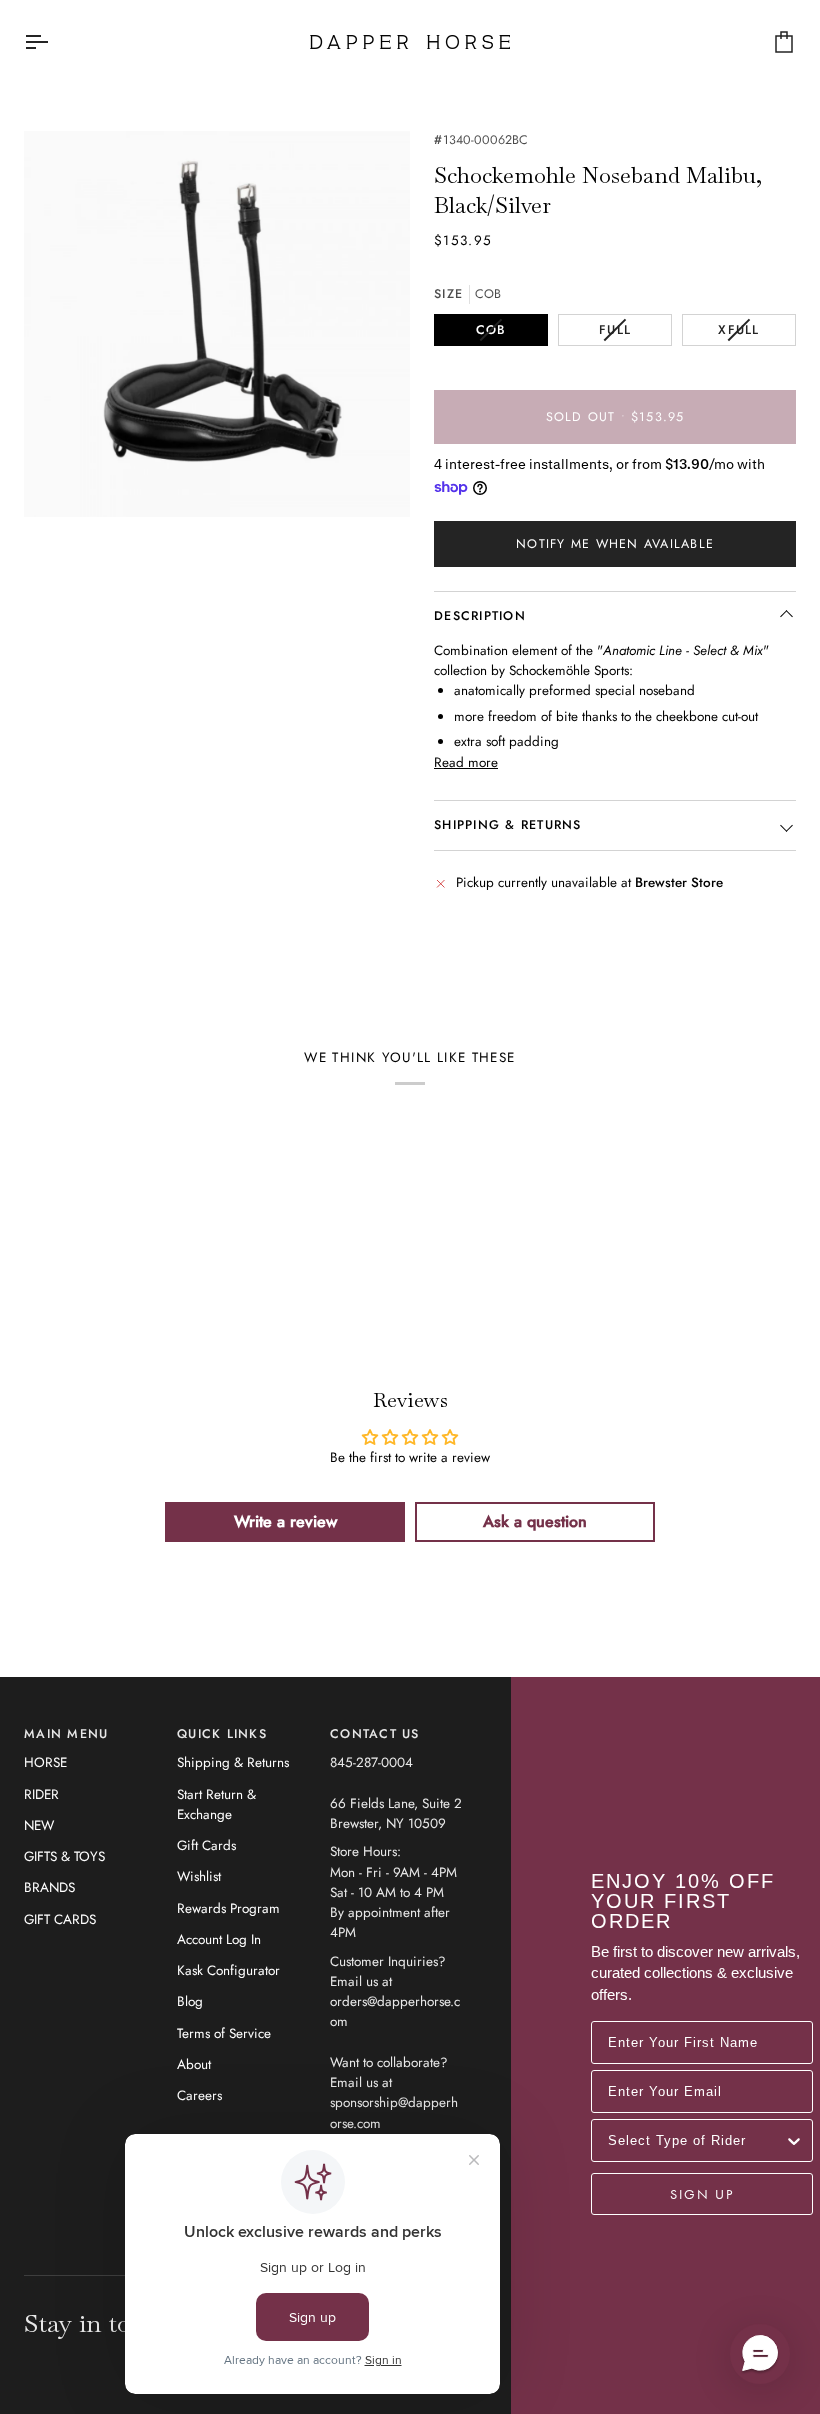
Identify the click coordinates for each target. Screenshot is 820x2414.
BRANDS (49, 1887)
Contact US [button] (375, 1734)
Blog (190, 2001)
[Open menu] (54, 42)
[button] (760, 2354)
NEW (39, 1825)
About (194, 2064)
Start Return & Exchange (216, 1804)
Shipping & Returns (233, 1762)
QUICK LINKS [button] (222, 1734)
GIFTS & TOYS (64, 1856)
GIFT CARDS (60, 1919)
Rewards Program (228, 1908)
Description (480, 616)
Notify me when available (615, 544)
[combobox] (696, 2140)
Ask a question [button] (535, 1521)
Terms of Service (224, 2033)
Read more (466, 762)
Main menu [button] (66, 1734)
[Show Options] (794, 2140)
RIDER (41, 1794)
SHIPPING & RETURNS (508, 825)
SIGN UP (702, 2194)
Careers (199, 2095)
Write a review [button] (285, 1521)
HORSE (45, 1762)
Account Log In (219, 1939)
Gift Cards (206, 1845)
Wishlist (199, 1876)
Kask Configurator (228, 1970)
